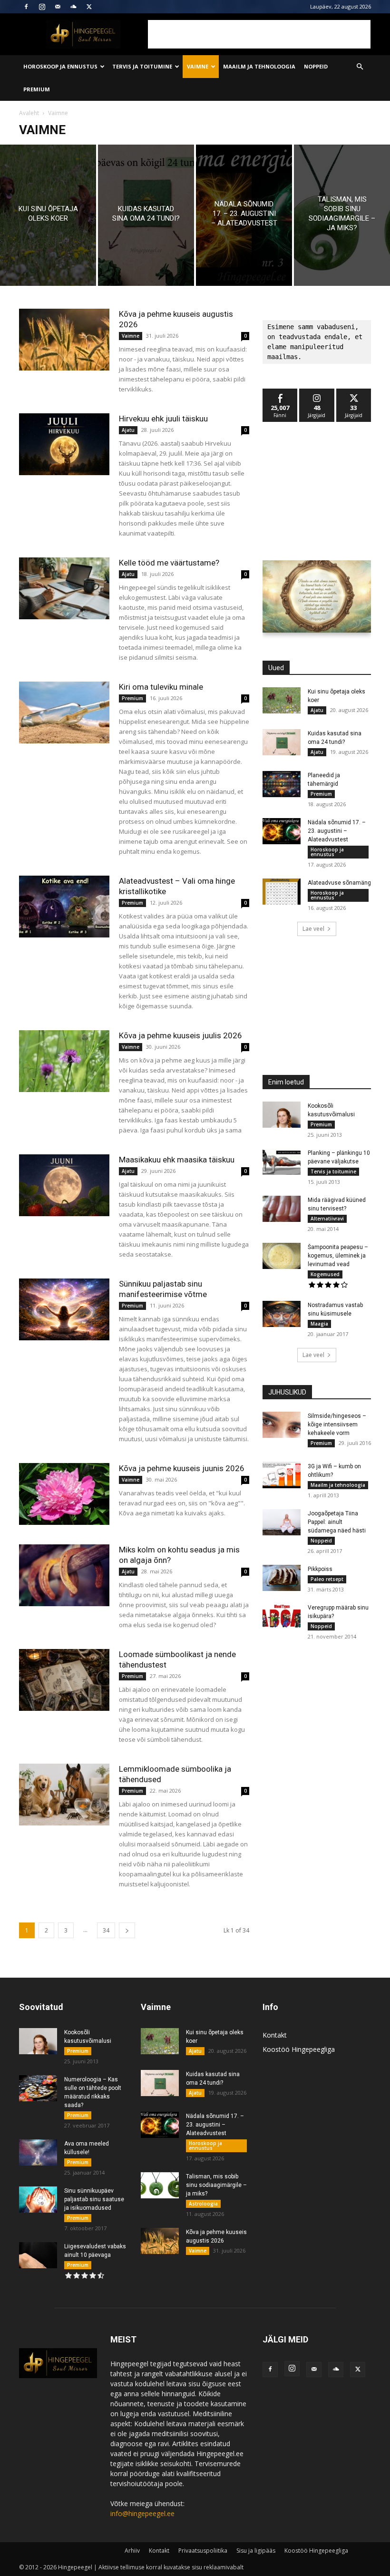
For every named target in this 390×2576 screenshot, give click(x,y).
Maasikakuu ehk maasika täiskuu (177, 1160)
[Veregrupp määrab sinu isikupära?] (282, 1616)
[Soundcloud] (73, 7)
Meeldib (280, 392)
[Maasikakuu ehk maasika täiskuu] (64, 1186)
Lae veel (313, 929)
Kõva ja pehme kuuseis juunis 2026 (182, 1468)
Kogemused (325, 1274)
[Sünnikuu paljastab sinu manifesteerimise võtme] (64, 1310)
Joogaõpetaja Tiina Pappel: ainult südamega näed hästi (337, 1522)
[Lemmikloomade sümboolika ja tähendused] (64, 1795)
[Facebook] (26, 7)
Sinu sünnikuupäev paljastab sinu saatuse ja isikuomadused (94, 2199)
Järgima (317, 392)
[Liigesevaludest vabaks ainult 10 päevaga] (38, 2255)
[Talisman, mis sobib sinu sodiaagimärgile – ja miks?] (342, 215)
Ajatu (128, 430)
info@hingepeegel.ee (142, 2513)
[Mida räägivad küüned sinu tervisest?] (282, 1209)
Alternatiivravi (327, 1219)
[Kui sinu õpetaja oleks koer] (48, 215)
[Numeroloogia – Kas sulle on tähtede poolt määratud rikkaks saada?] (38, 2088)
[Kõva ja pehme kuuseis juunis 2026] (64, 1494)
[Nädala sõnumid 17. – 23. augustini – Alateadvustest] (244, 215)
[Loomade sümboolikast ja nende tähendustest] (64, 1680)
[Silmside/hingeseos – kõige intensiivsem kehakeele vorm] (282, 1425)
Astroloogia (203, 2204)
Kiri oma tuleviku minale (161, 687)
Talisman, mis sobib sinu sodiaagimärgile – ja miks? (216, 2185)
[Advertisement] (259, 34)
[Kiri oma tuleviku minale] (64, 713)
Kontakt (275, 2035)
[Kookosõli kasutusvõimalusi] (282, 1115)
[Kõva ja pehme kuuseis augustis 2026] (64, 340)
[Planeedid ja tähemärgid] (282, 784)
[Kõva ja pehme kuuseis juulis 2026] (64, 1061)
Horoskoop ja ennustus (60, 66)
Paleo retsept (327, 1579)
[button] (360, 67)
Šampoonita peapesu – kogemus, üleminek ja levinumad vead (338, 1256)
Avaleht (29, 113)
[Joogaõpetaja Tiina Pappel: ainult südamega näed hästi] (282, 1522)
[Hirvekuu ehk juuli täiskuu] (64, 444)
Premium (37, 89)
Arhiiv (132, 2551)
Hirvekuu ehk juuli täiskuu (163, 419)
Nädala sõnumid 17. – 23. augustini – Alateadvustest (337, 831)
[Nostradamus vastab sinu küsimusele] (282, 1314)
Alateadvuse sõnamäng (339, 883)
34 (106, 1930)
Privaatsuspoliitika (203, 2551)
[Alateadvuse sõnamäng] (282, 892)
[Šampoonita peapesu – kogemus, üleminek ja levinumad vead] (282, 1256)
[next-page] (127, 1930)
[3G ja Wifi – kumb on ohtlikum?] (282, 1475)
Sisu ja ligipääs (256, 2551)
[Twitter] (89, 7)
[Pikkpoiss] (282, 1578)
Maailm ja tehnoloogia (259, 66)
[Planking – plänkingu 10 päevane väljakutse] (282, 1162)
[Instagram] (42, 7)
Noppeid (316, 66)
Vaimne (198, 66)
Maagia (319, 1324)
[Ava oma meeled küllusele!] (38, 2152)
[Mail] (58, 7)
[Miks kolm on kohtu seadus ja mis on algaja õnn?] (64, 1576)
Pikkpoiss (320, 1569)
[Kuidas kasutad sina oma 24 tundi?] (146, 215)
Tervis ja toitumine (142, 66)
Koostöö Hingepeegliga (299, 2049)
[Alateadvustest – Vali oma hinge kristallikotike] (64, 907)
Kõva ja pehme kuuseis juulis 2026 (180, 1035)
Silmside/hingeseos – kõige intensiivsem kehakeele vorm (337, 1425)
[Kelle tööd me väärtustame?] (64, 589)
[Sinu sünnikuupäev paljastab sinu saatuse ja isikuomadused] (38, 2200)
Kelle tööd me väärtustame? (169, 563)
